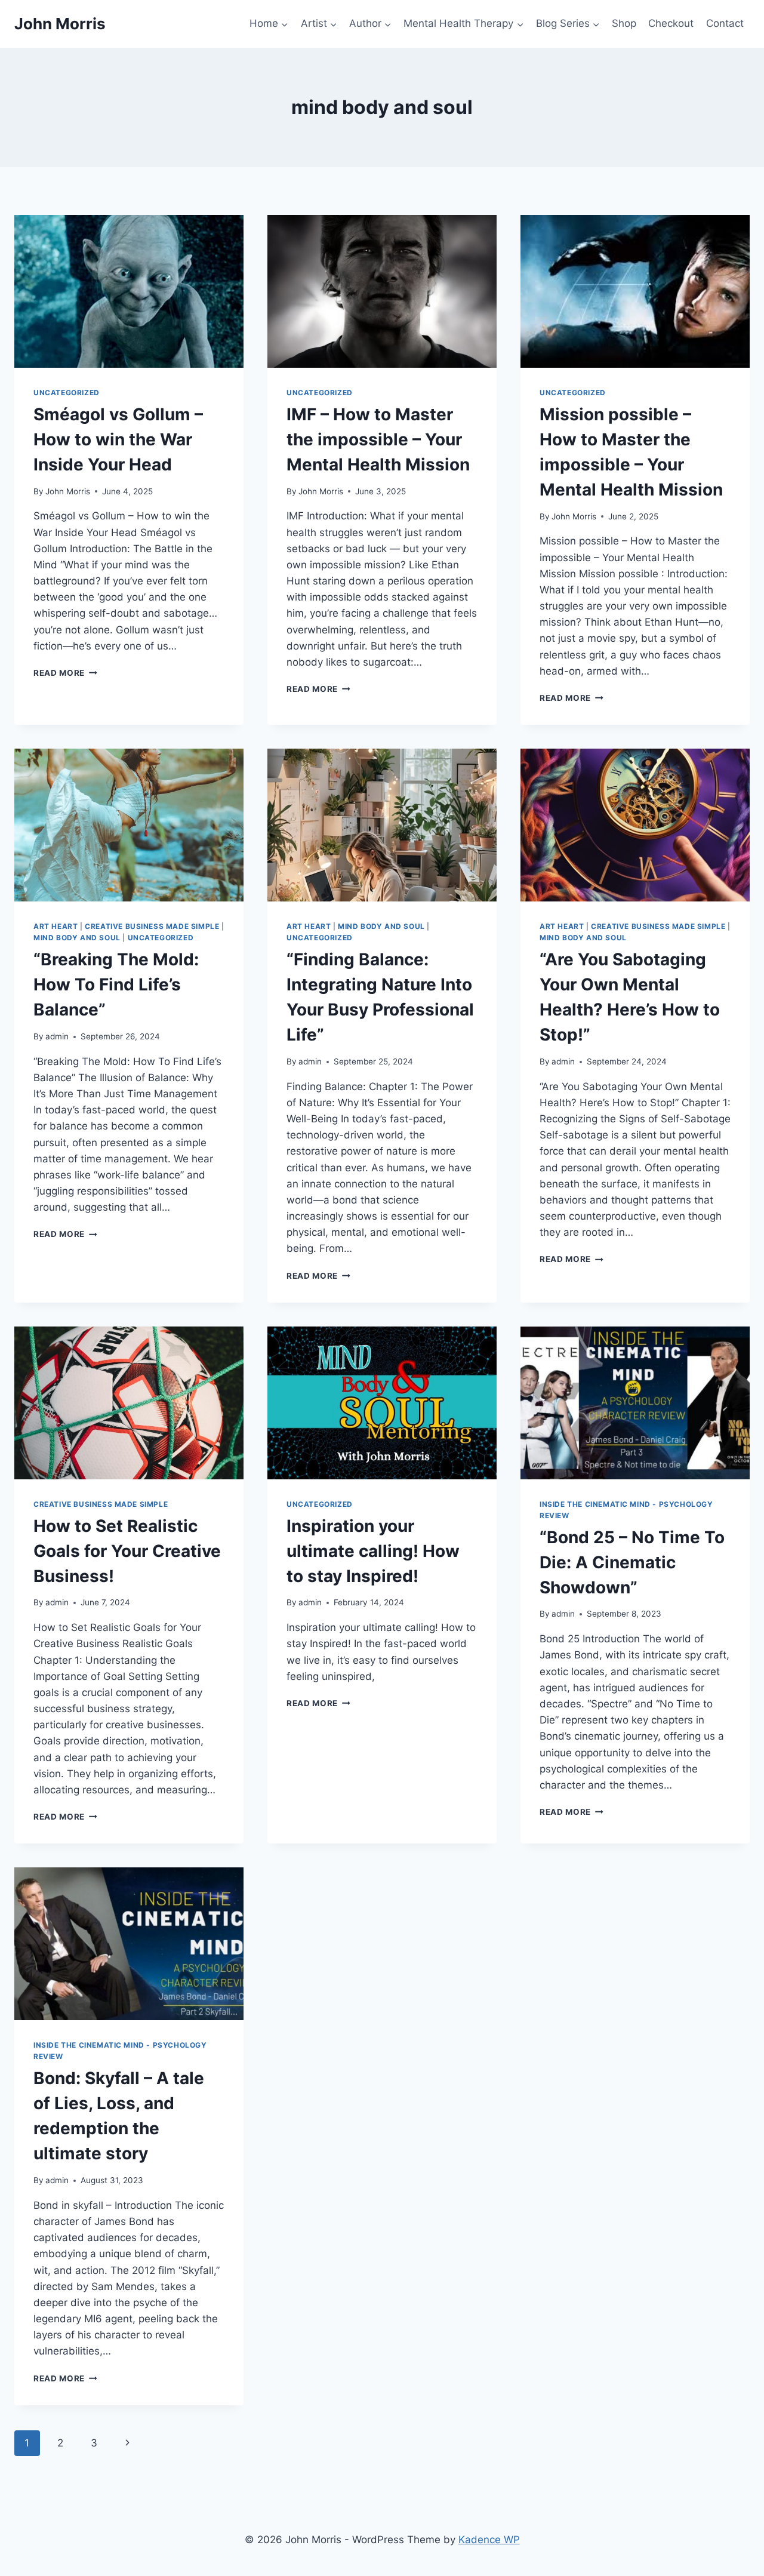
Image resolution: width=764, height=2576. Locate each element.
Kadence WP (489, 2540)
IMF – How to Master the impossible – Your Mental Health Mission (378, 439)
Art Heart (56, 926)
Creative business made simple (152, 926)
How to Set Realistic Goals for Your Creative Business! (127, 1551)
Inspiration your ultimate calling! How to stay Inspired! (373, 1551)
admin (57, 1036)
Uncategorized (67, 393)
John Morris (68, 491)
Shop (624, 23)
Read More (65, 673)
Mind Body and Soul (77, 938)
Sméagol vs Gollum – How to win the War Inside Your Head (118, 439)
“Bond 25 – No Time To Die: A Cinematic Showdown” (632, 1562)
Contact (725, 23)
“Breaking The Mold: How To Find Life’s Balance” (116, 984)
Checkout (671, 23)
